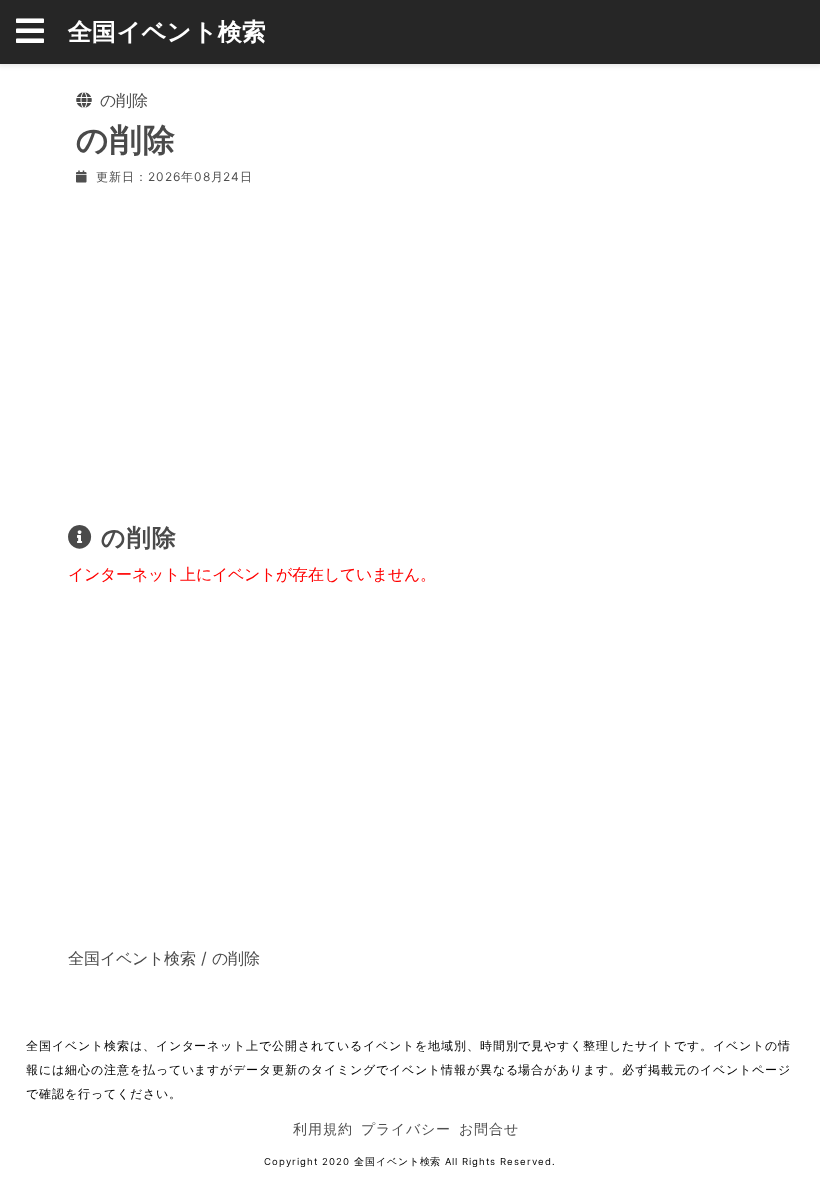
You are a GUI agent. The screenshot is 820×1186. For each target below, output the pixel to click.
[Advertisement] (410, 350)
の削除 (236, 958)
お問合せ (489, 1128)
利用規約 (323, 1128)
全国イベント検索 (167, 31)
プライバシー (406, 1128)
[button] (42, 32)
